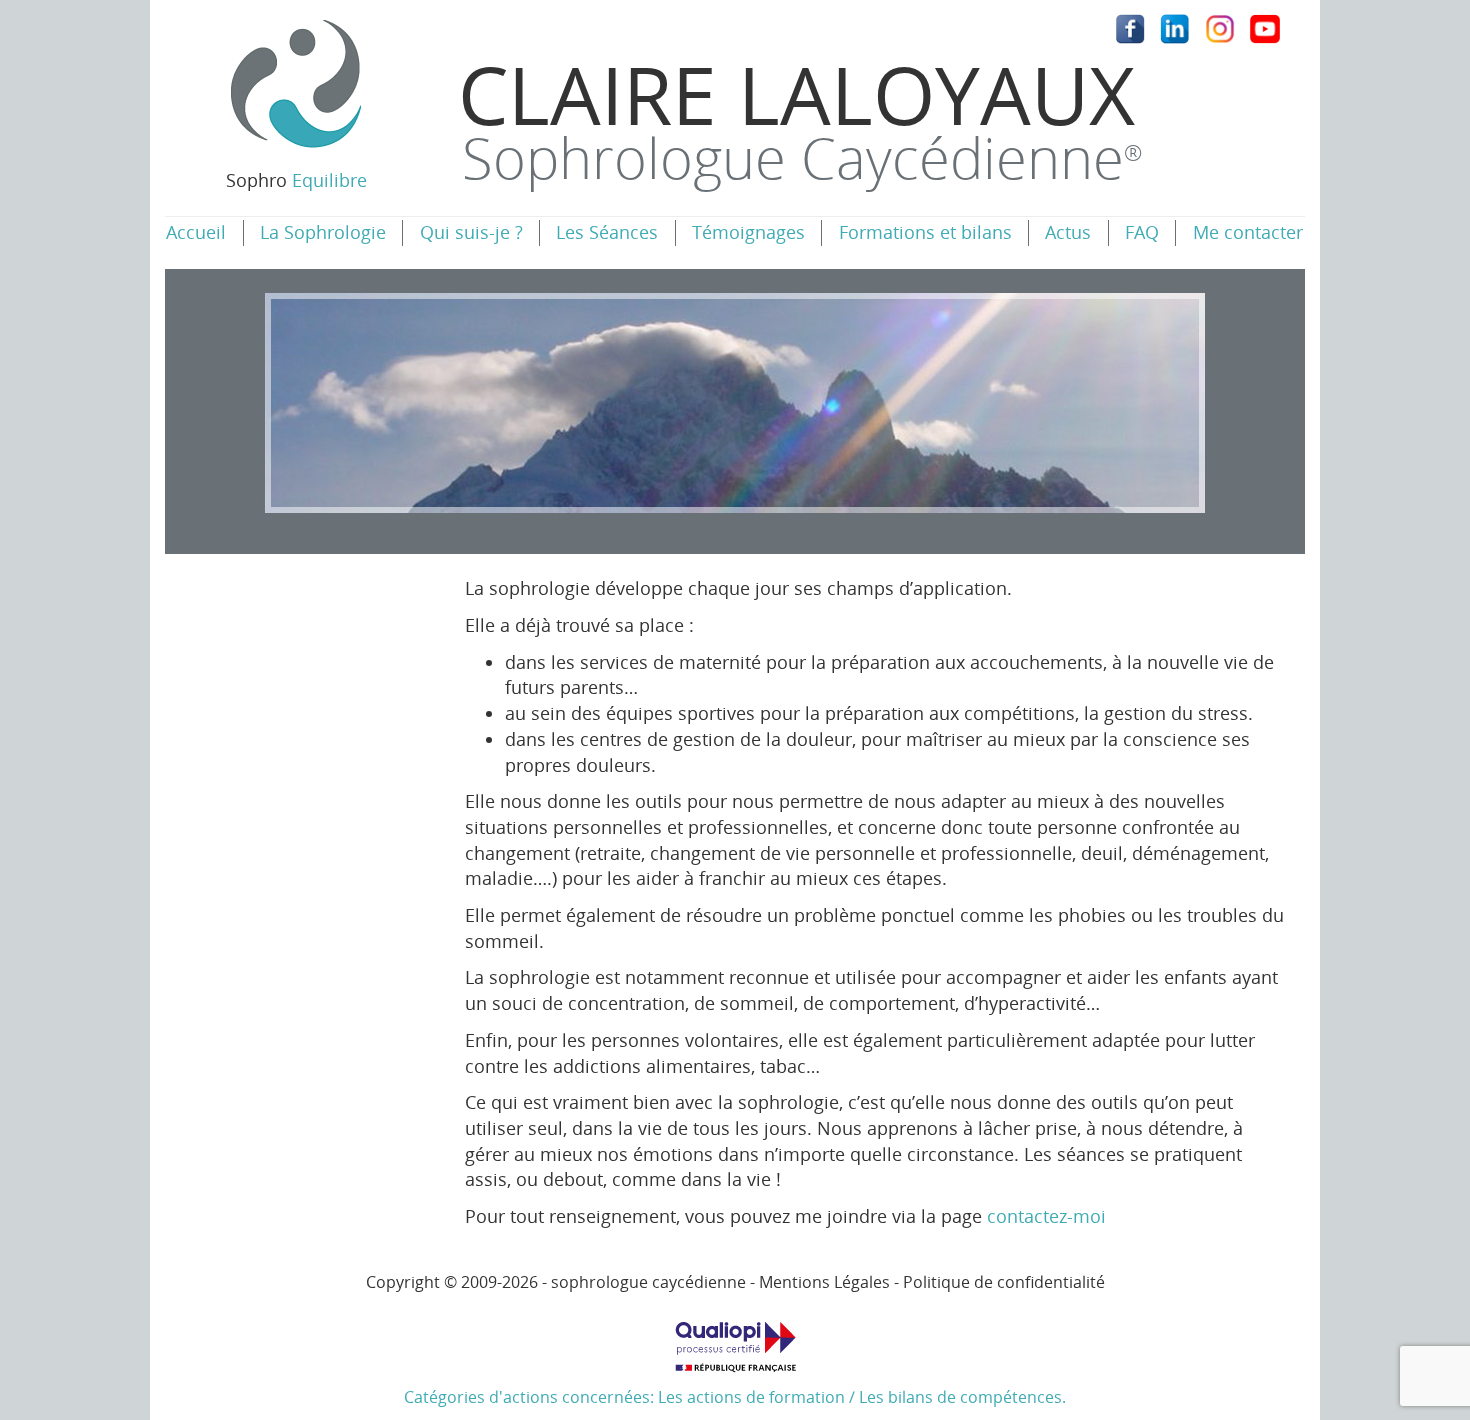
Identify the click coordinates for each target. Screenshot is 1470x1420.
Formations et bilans (925, 232)
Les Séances (607, 232)
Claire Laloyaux (800, 117)
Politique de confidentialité (1004, 1282)
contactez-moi (1046, 1216)
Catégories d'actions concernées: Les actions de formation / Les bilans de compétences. (735, 1397)
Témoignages (748, 232)
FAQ (1142, 232)
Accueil (196, 232)
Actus (1068, 232)
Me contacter (1248, 232)
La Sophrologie (323, 232)
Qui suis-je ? (471, 232)
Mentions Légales (824, 1282)
